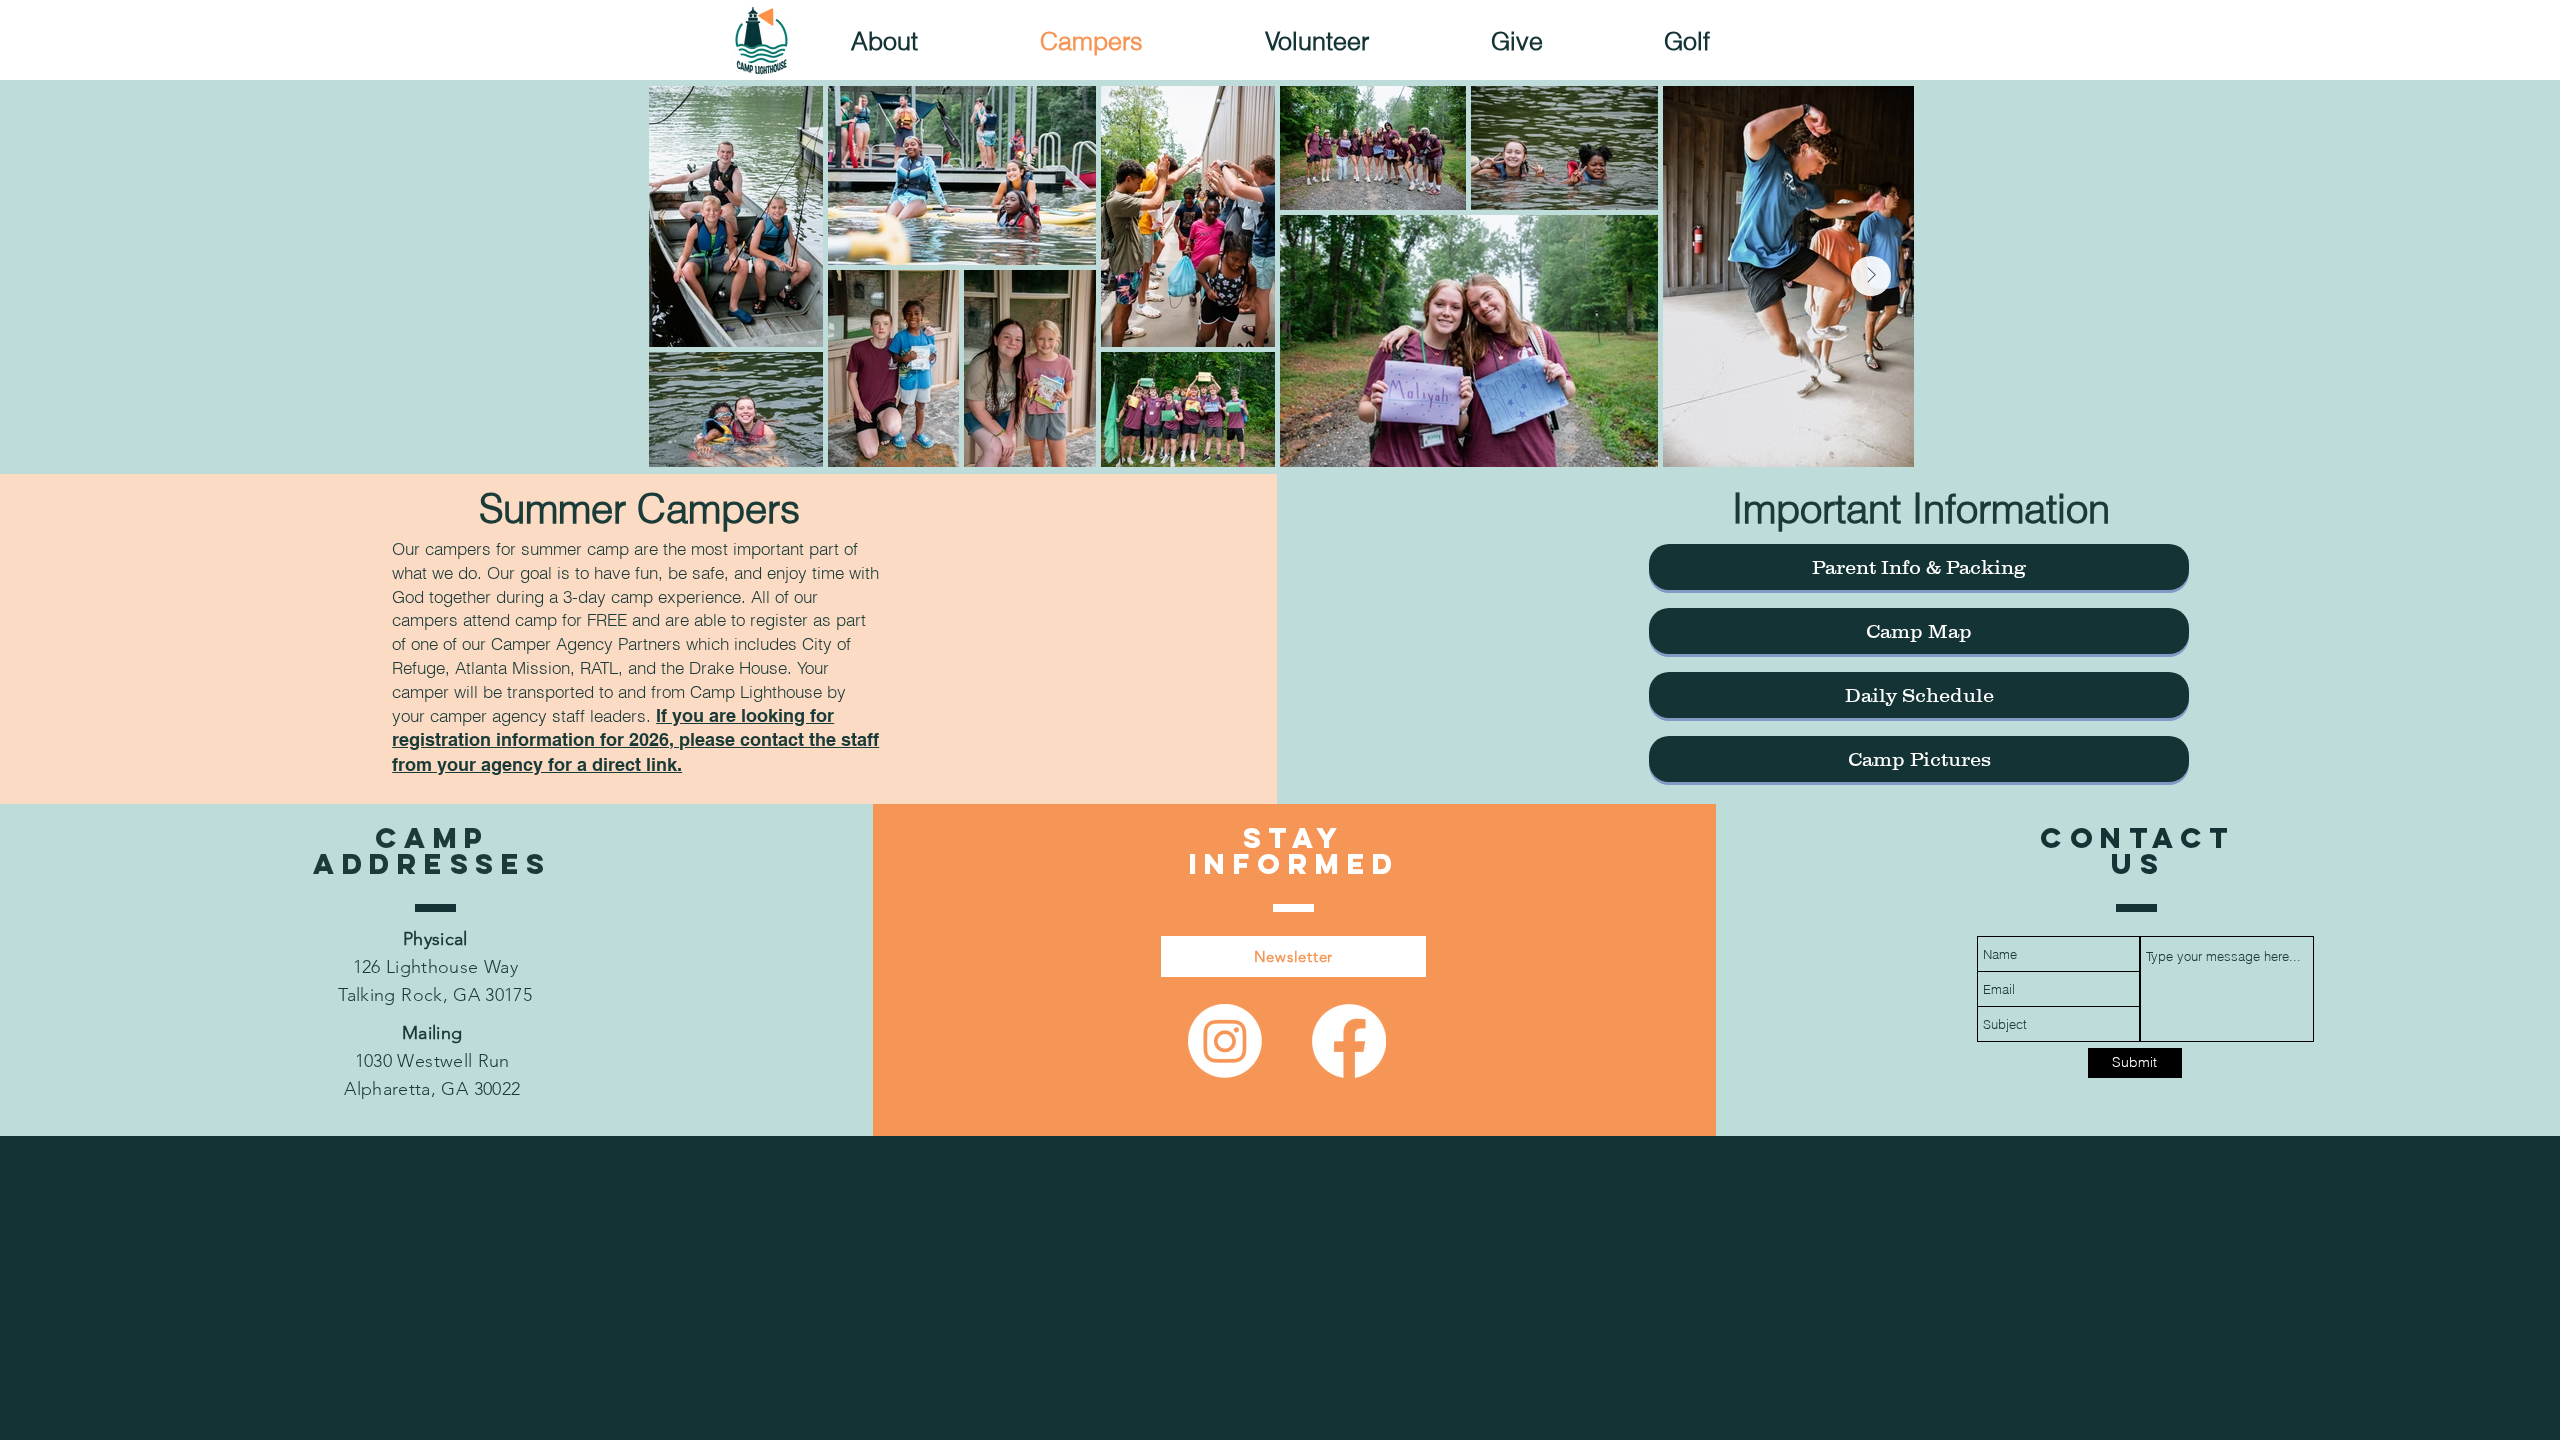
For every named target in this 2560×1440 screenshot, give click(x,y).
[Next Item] (1871, 276)
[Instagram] (1225, 1041)
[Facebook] (1349, 1041)
